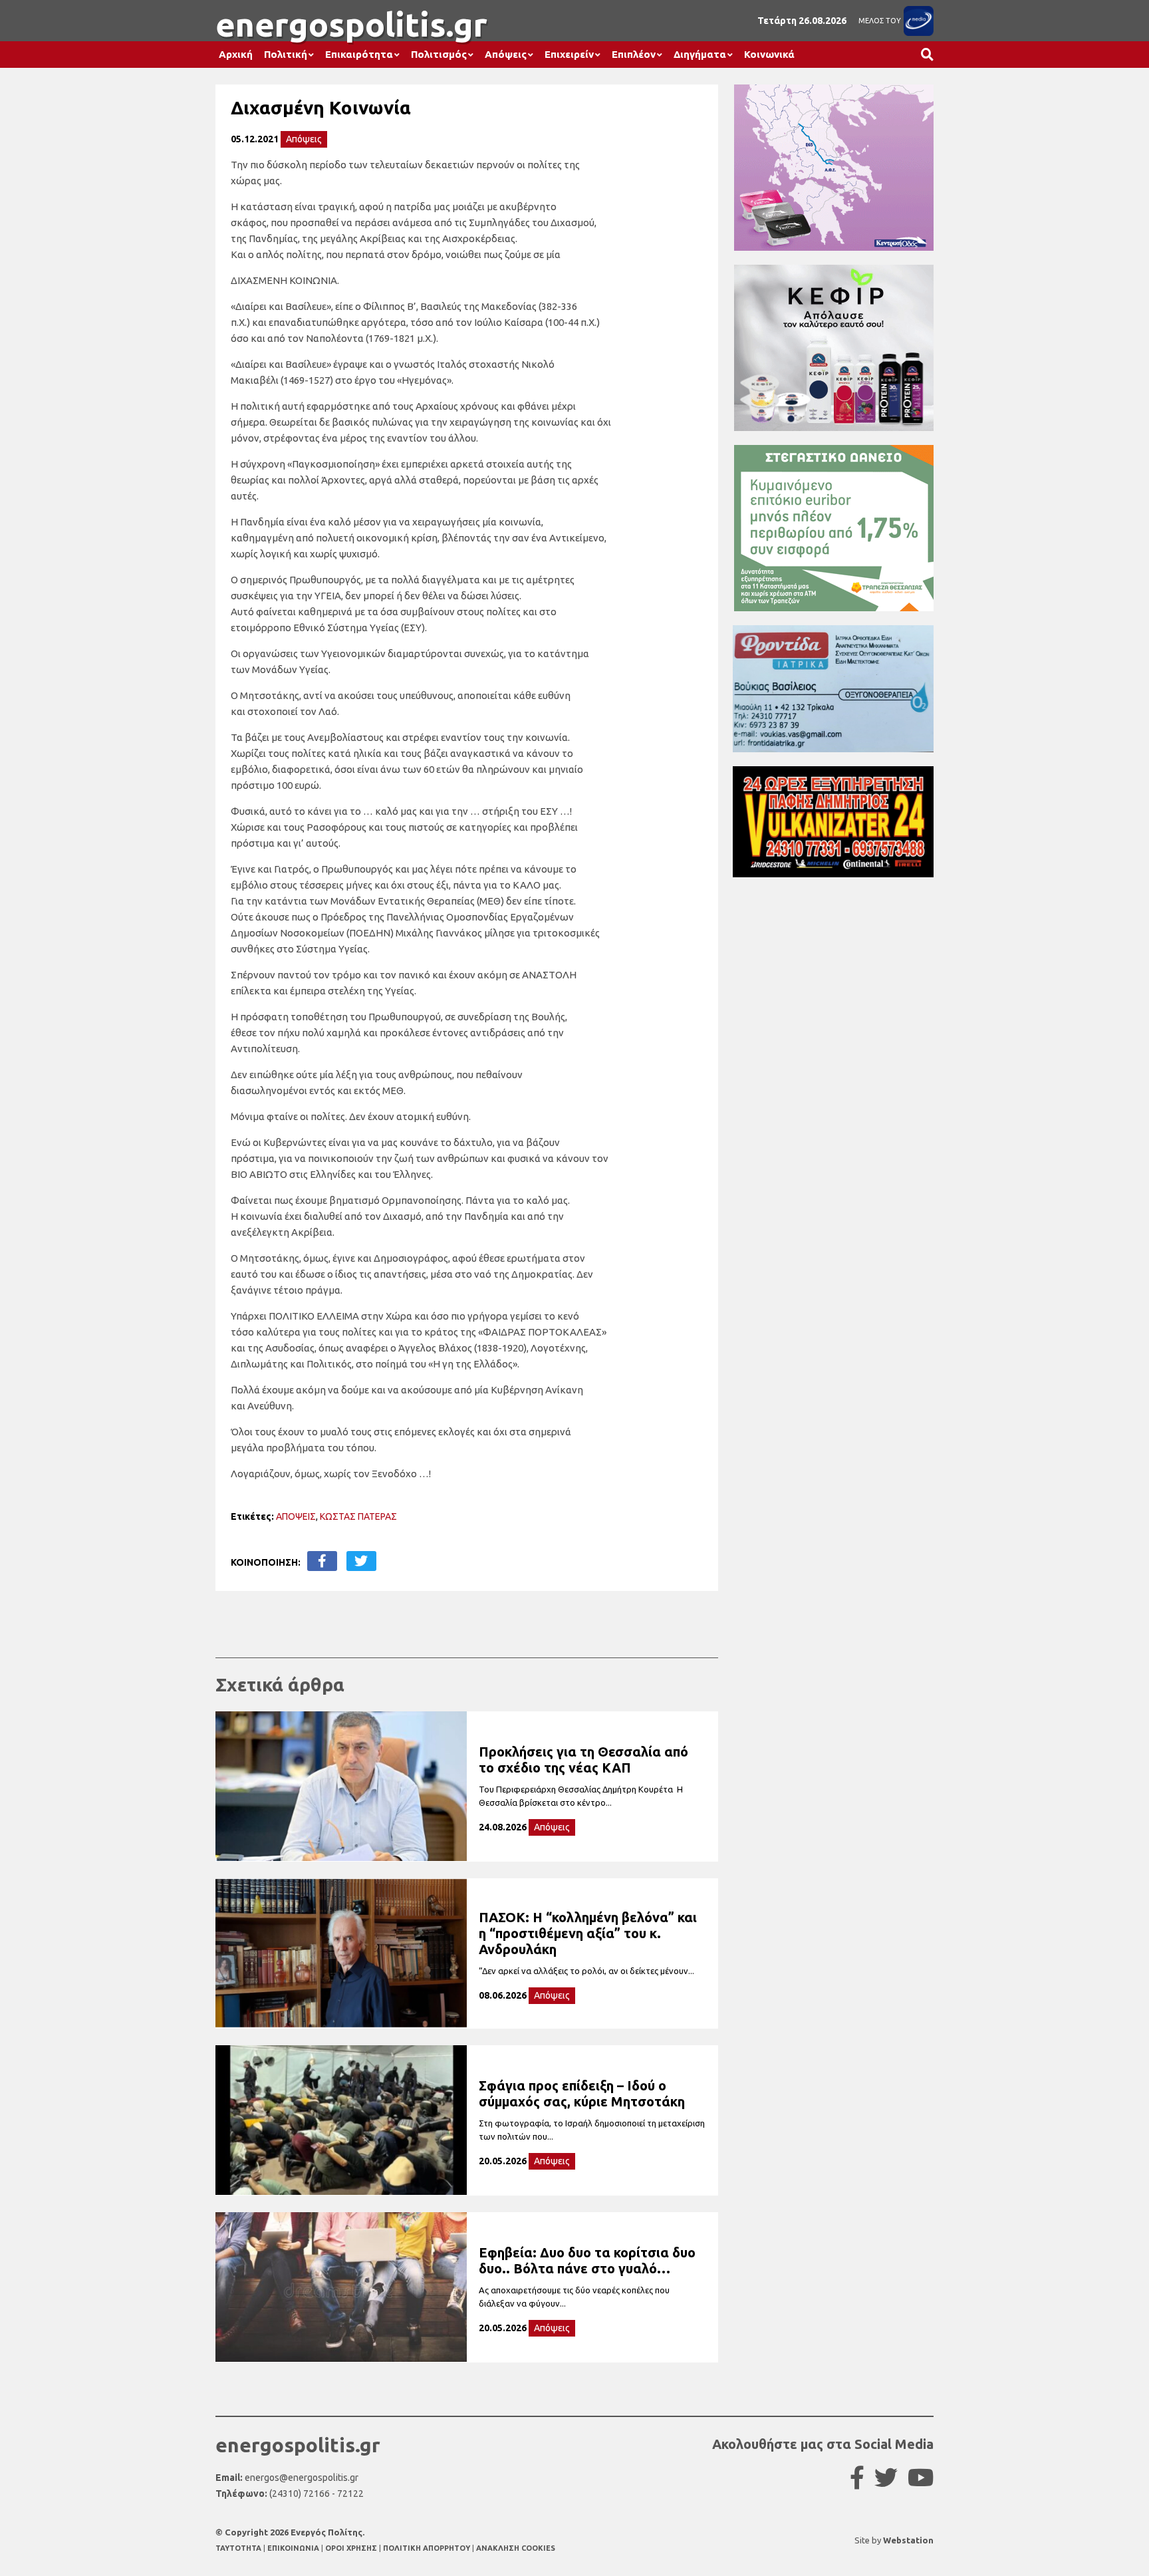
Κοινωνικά (769, 54)
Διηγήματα (700, 54)
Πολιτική (286, 54)
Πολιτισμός (439, 54)
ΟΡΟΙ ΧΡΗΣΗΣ (352, 2548)
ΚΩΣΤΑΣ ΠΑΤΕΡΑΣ (358, 1516)
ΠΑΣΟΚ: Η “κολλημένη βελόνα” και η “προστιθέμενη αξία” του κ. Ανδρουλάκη (588, 1933)
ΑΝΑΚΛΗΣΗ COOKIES (516, 2548)
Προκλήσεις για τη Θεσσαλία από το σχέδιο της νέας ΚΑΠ (583, 1760)
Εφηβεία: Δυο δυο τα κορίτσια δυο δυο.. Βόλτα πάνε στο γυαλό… (587, 2260)
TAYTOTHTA (239, 2548)
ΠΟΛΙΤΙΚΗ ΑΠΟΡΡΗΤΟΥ (427, 2548)
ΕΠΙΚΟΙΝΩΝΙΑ (294, 2548)
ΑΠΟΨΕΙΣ (296, 1516)
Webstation (908, 2540)
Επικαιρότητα (359, 54)
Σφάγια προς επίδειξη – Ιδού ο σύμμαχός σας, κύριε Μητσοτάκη (582, 2093)
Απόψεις (506, 54)
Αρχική (236, 54)
